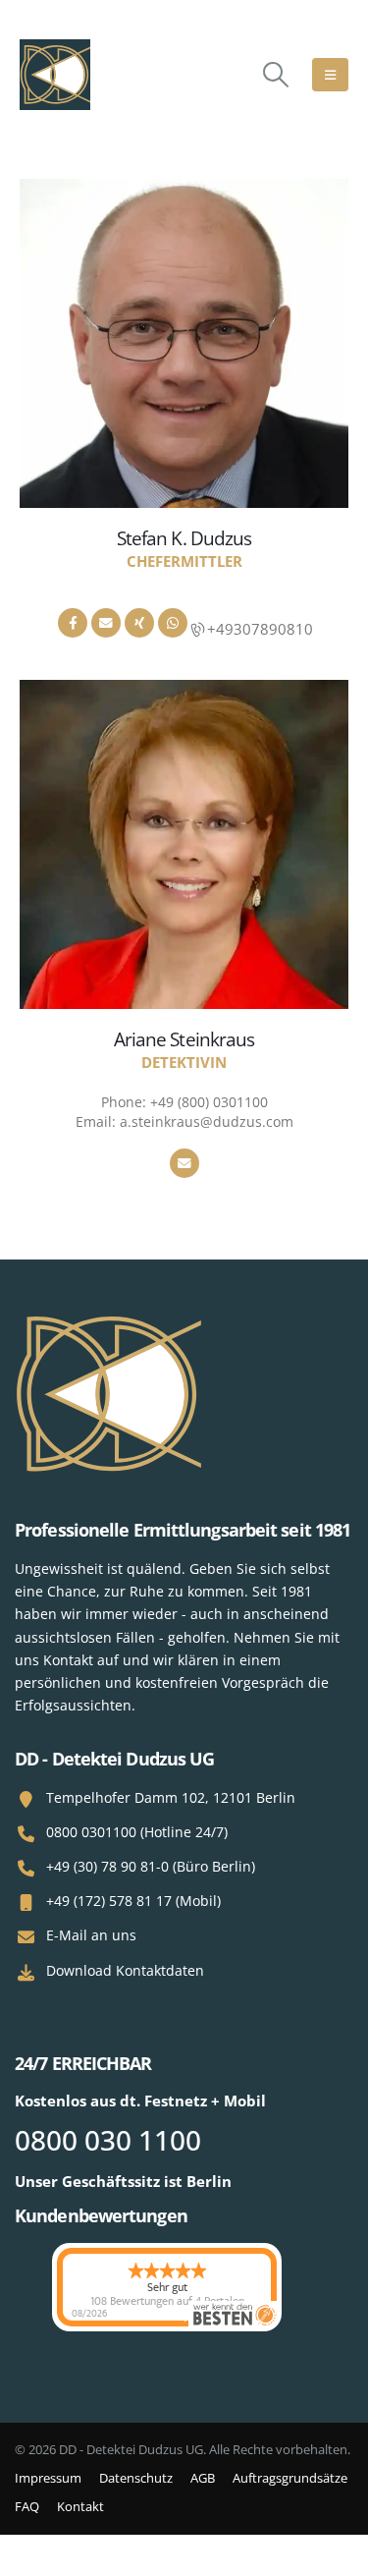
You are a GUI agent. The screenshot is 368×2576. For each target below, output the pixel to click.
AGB (203, 2478)
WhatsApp (173, 623)
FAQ (27, 2506)
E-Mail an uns (91, 1935)
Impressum (48, 2478)
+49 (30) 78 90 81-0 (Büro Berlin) (151, 1866)
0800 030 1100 (108, 2140)
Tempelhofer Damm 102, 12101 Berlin (171, 1797)
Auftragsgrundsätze (290, 2478)
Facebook (73, 623)
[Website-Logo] (55, 75)
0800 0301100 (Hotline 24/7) (137, 1832)
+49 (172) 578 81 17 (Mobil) (133, 1901)
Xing (139, 623)
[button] (276, 75)
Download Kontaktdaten (125, 1970)
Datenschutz (136, 2478)
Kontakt (80, 2506)
